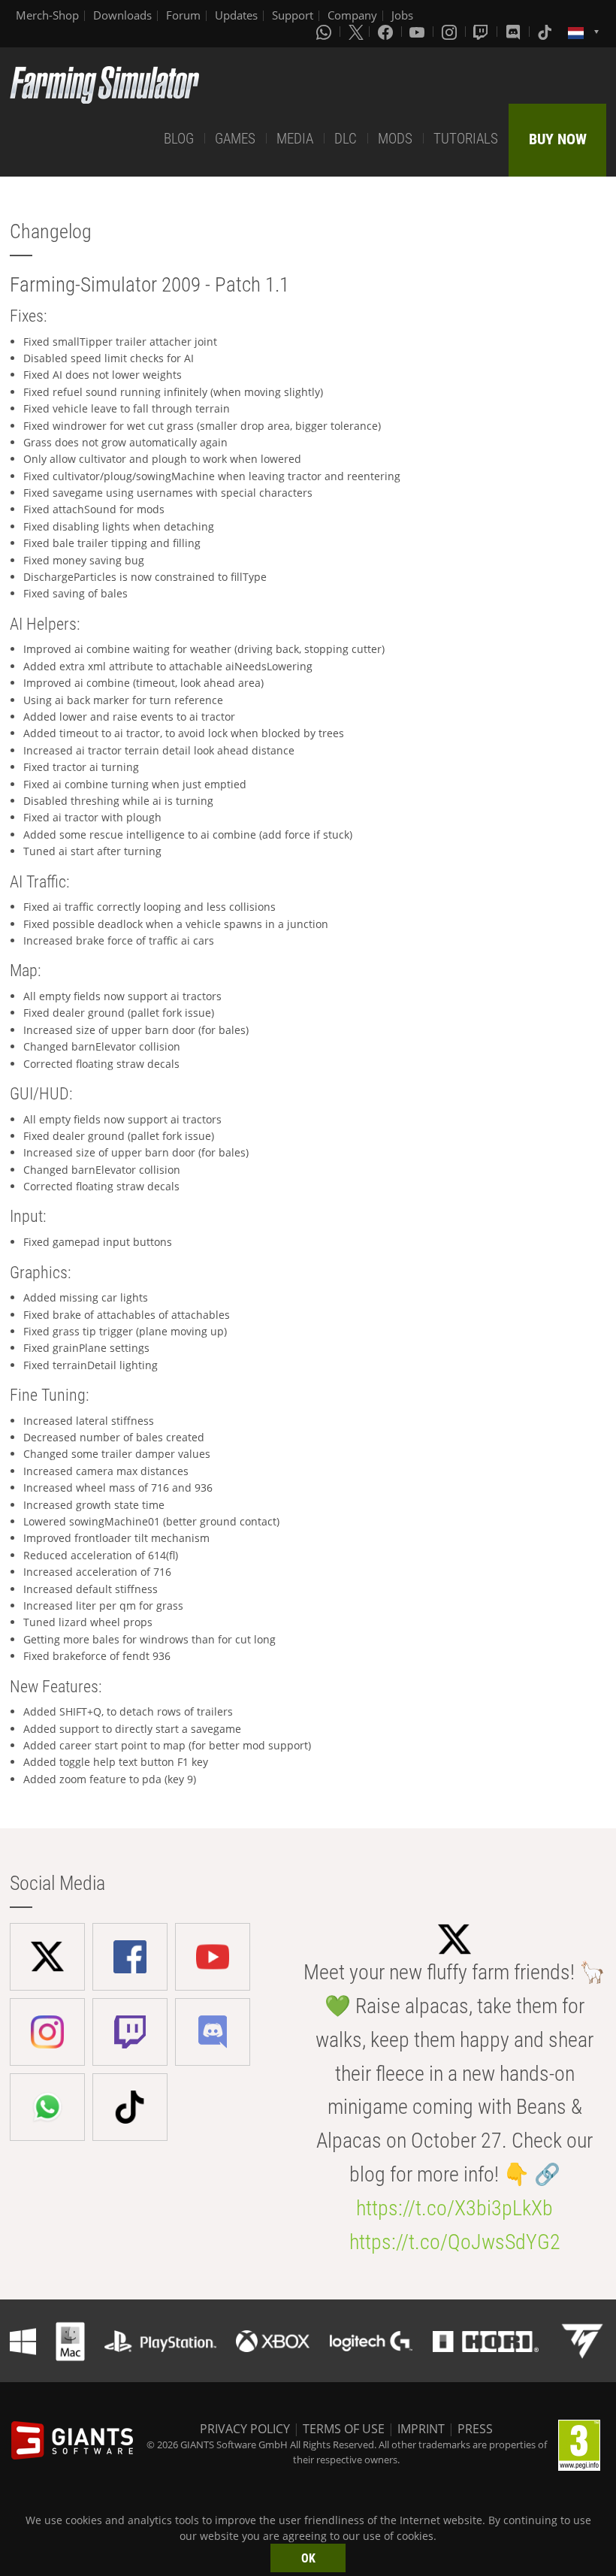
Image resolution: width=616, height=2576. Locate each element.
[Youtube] (418, 32)
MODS (395, 139)
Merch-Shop (47, 15)
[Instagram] (451, 32)
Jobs (402, 15)
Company (352, 15)
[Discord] (515, 32)
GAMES (235, 139)
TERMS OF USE (344, 2429)
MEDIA (295, 139)
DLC (346, 139)
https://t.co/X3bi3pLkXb (454, 2208)
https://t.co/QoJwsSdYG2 (455, 2242)
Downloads (122, 15)
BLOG (179, 139)
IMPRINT (421, 2429)
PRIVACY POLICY (245, 2429)
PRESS (475, 2429)
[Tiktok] (546, 32)
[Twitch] (482, 32)
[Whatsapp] (325, 32)
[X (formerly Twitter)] (356, 32)
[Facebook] (387, 32)
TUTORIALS (466, 139)
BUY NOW (558, 139)
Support (293, 15)
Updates (236, 15)
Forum (183, 15)
